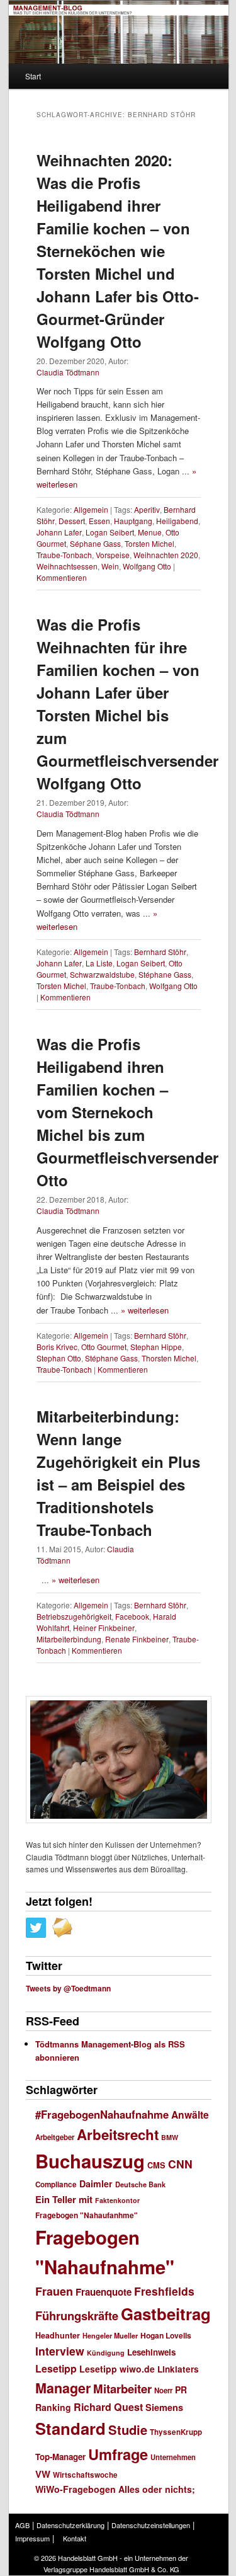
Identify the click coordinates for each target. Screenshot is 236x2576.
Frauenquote (104, 2292)
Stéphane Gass (165, 974)
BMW (170, 2137)
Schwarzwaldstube (102, 974)
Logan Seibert (110, 532)
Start (33, 76)
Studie (128, 2430)
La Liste (99, 963)
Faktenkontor (117, 2200)
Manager (63, 2388)
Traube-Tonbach (64, 555)
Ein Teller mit (64, 2199)
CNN (180, 2164)
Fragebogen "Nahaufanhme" (87, 2215)
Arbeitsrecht (118, 2134)
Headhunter (58, 2335)
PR (181, 2390)
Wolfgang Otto (147, 566)
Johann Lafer (59, 532)
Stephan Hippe (156, 1347)
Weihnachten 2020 (166, 555)
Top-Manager (60, 2457)
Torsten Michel (149, 543)
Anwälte (190, 2115)
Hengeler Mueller (110, 2336)
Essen (99, 521)
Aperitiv (147, 509)
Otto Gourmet (104, 1347)
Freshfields (164, 2291)
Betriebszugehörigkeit (74, 1616)
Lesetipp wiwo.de (117, 2369)
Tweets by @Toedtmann (68, 1988)
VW (43, 2474)
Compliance (56, 2184)
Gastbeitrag (166, 2314)
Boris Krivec (57, 1347)
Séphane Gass (95, 543)
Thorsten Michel (169, 1358)
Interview (60, 2351)
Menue (150, 532)
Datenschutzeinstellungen (151, 2525)
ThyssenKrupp (176, 2432)
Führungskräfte (77, 2316)
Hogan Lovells (166, 2335)
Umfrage (118, 2454)
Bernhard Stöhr (160, 952)
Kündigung (106, 2353)
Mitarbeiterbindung (69, 1639)
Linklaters (178, 2369)
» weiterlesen (145, 1310)
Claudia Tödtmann (68, 372)
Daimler (96, 2184)
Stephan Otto (59, 1358)
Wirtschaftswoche (85, 2475)
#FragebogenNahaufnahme (102, 2114)
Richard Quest (108, 2407)
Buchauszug (90, 2161)
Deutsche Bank (140, 2184)
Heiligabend (177, 521)
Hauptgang (133, 521)
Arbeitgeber (55, 2137)
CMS (156, 2165)
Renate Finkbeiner (137, 1639)
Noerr (163, 2390)
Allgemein (91, 509)
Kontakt (75, 2538)
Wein (110, 566)
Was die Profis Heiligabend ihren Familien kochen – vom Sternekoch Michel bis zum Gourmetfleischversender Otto (127, 1112)
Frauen (54, 2291)
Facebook (132, 1616)
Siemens (164, 2407)
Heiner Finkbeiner (104, 1628)
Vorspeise (113, 555)
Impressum (32, 2538)
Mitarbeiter (122, 2389)
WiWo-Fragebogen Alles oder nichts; (115, 2489)
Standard (70, 2428)
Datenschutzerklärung (70, 2525)
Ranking (53, 2407)
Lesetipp (56, 2368)
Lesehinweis (151, 2352)
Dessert (72, 521)
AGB (22, 2525)
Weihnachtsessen (67, 566)
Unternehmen (173, 2457)
